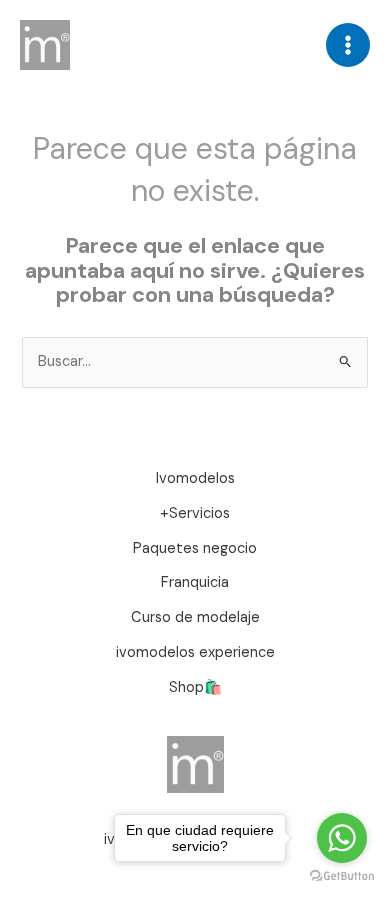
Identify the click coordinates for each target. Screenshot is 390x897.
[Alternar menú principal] (348, 45)
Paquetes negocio (195, 548)
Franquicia (195, 582)
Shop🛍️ (195, 687)
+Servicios (195, 513)
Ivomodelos (195, 478)
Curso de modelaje (195, 617)
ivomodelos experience (195, 652)
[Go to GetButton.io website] (342, 876)
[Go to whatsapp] (342, 838)
